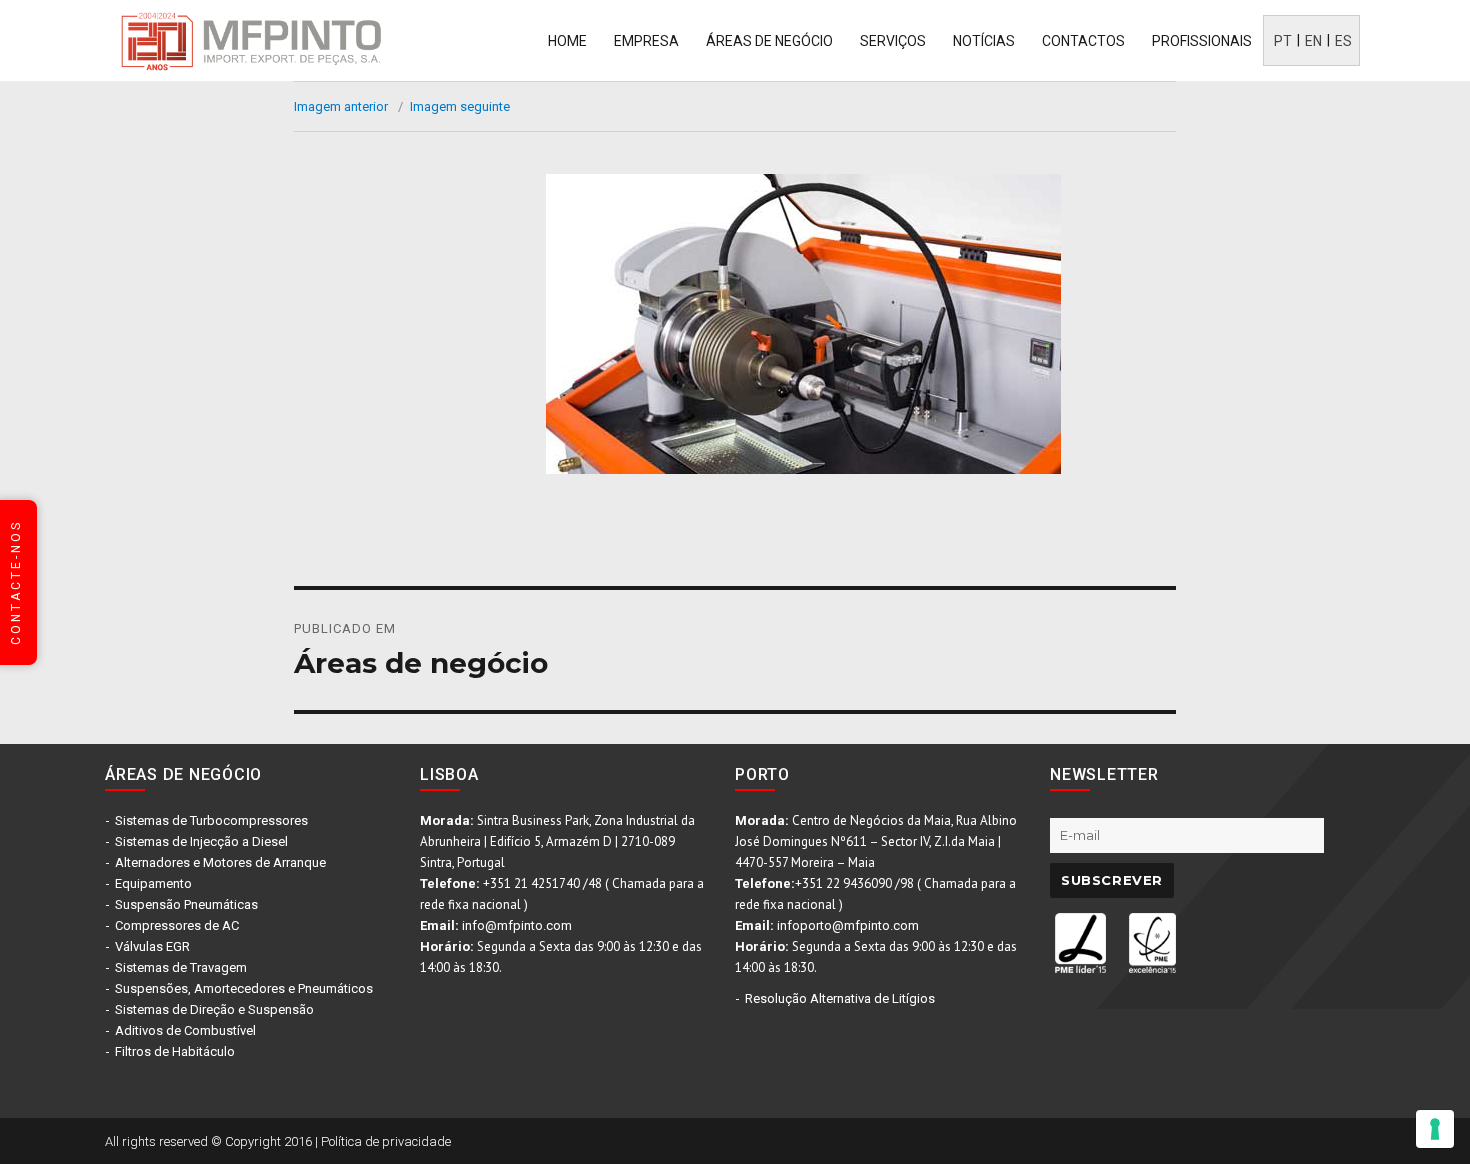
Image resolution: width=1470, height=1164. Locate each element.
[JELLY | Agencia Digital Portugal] (1155, 1139)
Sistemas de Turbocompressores (211, 820)
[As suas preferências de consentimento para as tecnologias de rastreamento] (1435, 1129)
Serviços (893, 41)
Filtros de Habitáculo (175, 1051)
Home (567, 41)
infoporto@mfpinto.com (848, 925)
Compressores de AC (177, 925)
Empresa (646, 41)
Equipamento (153, 883)
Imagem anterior (341, 106)
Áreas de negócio (769, 41)
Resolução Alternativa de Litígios (840, 998)
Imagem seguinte (460, 106)
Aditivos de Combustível (185, 1030)
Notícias (984, 41)
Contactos (1083, 41)
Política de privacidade (386, 1141)
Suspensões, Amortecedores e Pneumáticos (244, 988)
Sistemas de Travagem (181, 967)
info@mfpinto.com (517, 925)
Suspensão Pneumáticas (186, 904)
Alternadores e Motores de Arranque (220, 862)
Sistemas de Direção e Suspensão (214, 1009)
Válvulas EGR (152, 946)
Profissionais (1202, 41)
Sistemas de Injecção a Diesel (201, 841)
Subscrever (1112, 880)
